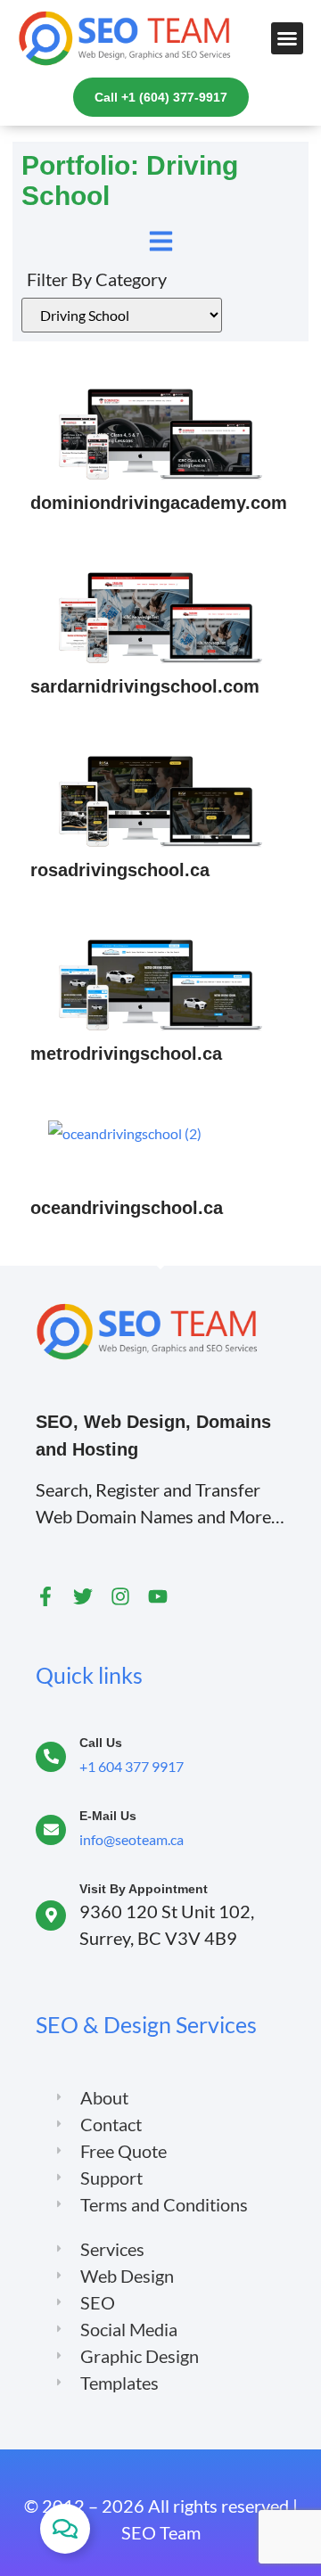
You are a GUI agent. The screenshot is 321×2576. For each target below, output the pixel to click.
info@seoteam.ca (132, 1839)
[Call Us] (51, 1757)
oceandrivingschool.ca (127, 1208)
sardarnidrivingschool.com (145, 686)
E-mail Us (108, 1816)
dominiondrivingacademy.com (159, 503)
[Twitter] (83, 1596)
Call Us (101, 1743)
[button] (287, 38)
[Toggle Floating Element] (65, 2529)
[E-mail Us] (51, 1830)
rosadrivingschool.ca (120, 870)
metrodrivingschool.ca (126, 1054)
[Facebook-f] (45, 1596)
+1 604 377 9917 (132, 1766)
